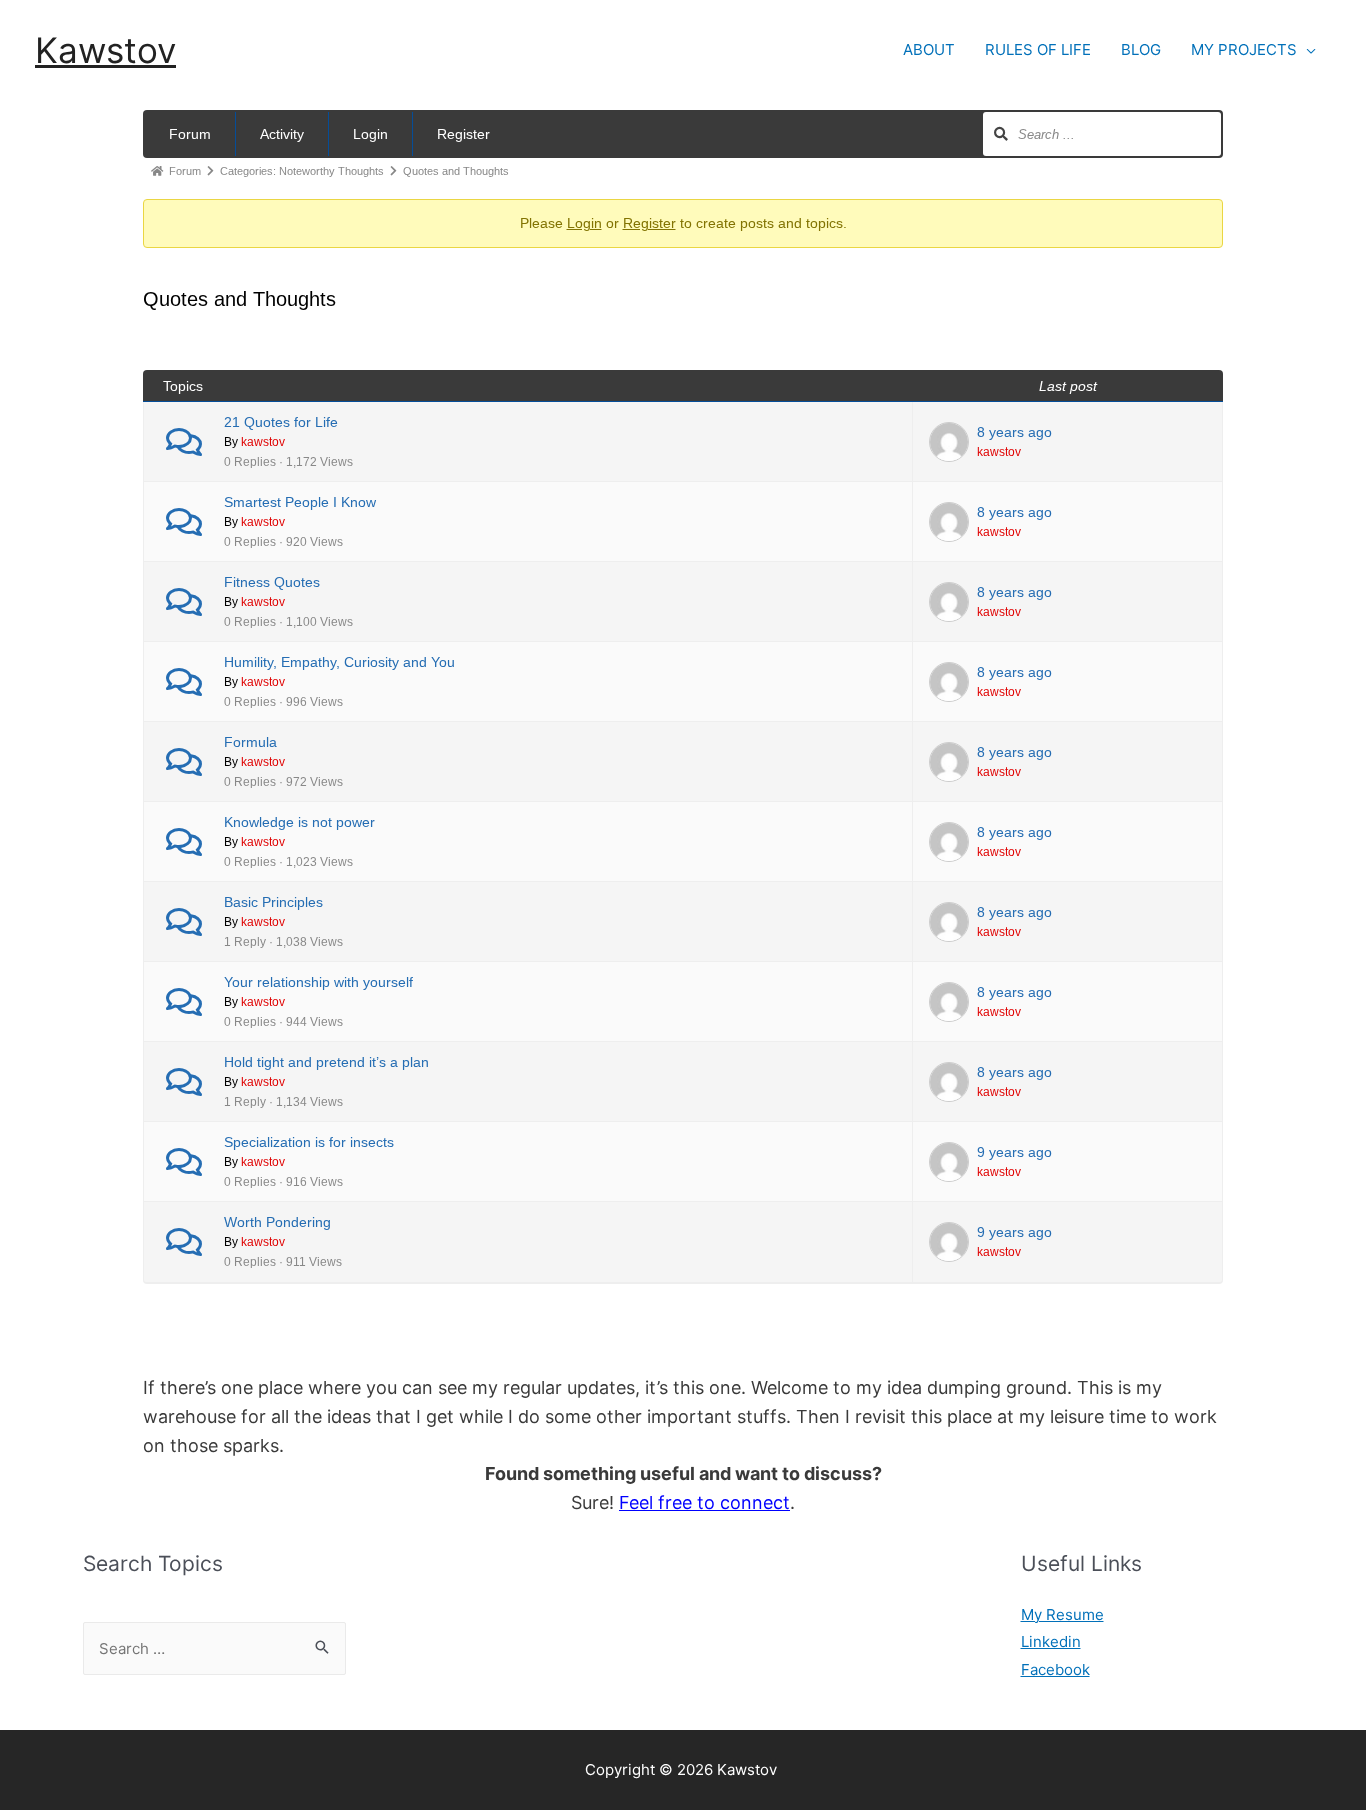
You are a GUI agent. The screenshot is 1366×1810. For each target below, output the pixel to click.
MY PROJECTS (1244, 49)
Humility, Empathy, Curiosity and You (339, 662)
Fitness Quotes (272, 582)
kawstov (263, 441)
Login (370, 134)
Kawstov (105, 50)
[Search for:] (214, 1648)
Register (463, 134)
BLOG (1141, 49)
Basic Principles (273, 902)
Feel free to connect (704, 1502)
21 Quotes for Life (281, 422)
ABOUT (929, 49)
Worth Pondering (277, 1222)
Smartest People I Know (300, 502)
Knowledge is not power (299, 822)
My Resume (1062, 1614)
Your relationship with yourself (318, 982)
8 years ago (1014, 432)
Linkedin (1051, 1641)
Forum (190, 134)
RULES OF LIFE (1038, 49)
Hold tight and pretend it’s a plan (326, 1062)
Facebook (1055, 1669)
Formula (250, 742)
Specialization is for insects (309, 1142)
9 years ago (1014, 1152)
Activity (282, 134)
